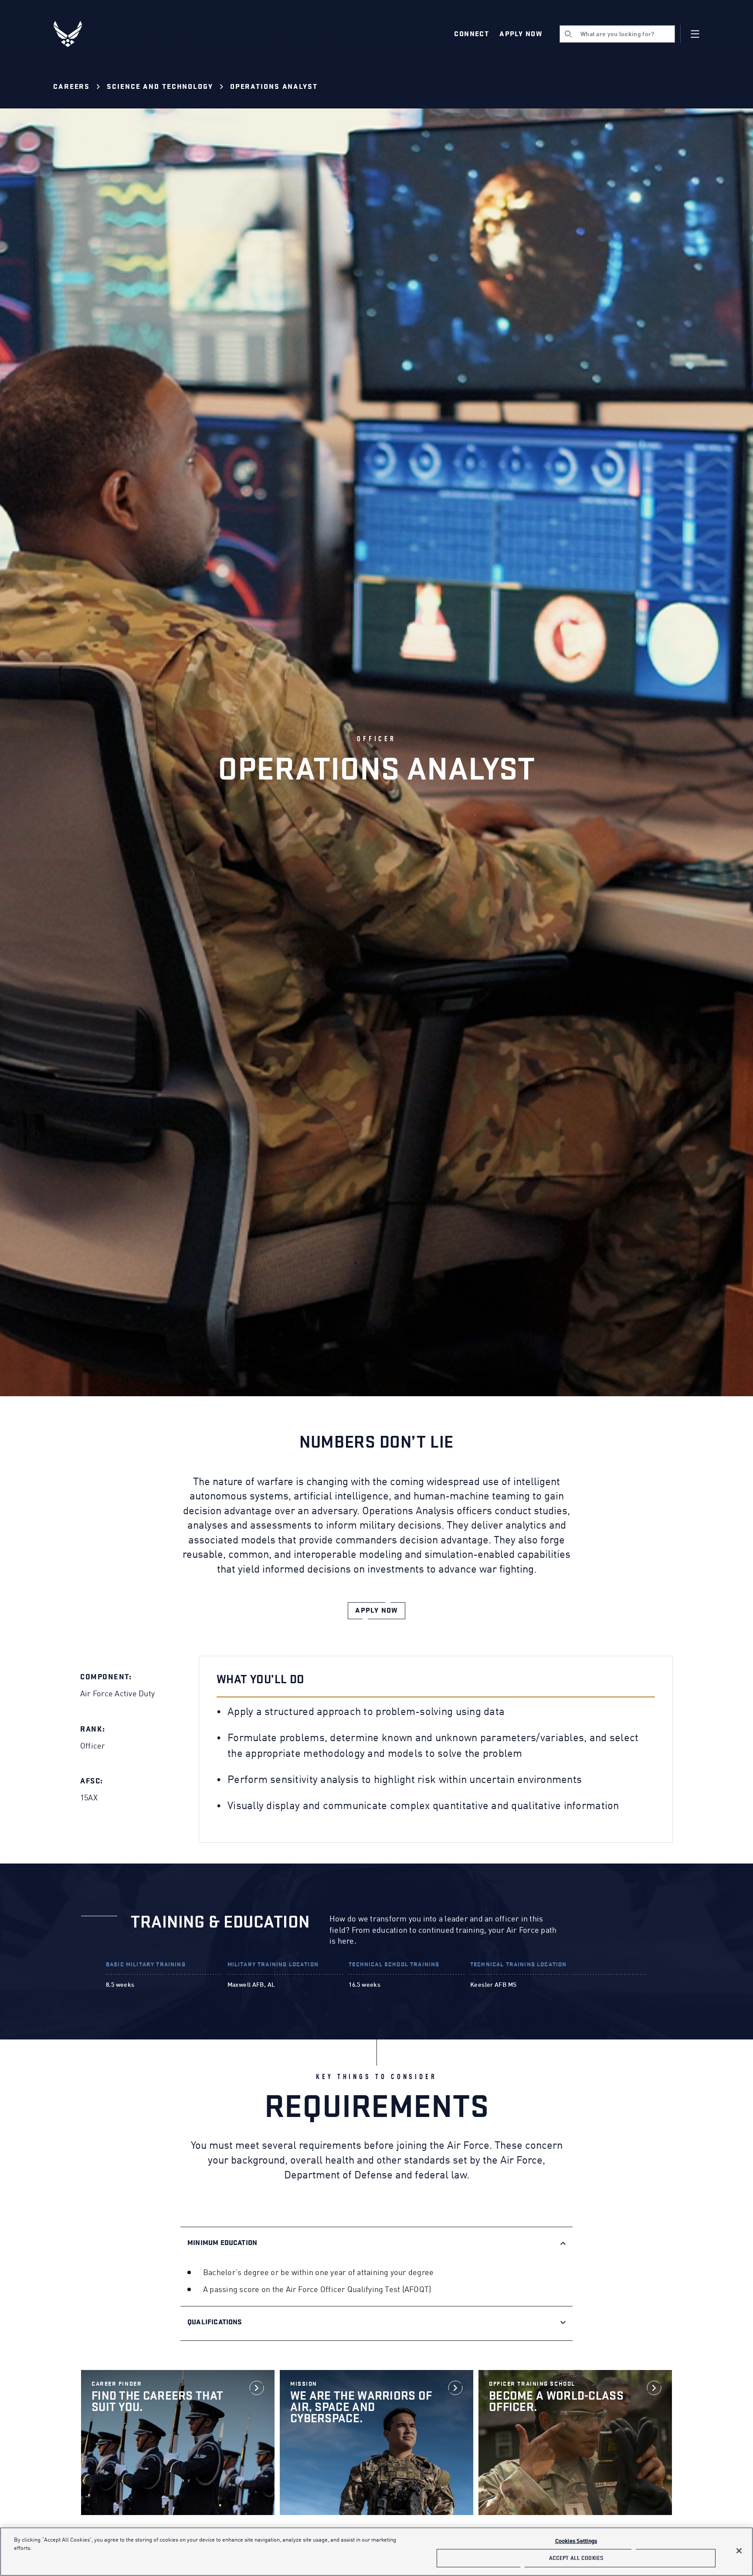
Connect (471, 34)
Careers (71, 87)
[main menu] (695, 34)
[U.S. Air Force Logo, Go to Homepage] (74, 34)
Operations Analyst (274, 87)
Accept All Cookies (576, 2558)
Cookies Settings (576, 2541)
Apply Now (521, 34)
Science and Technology (160, 87)
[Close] (739, 2551)
